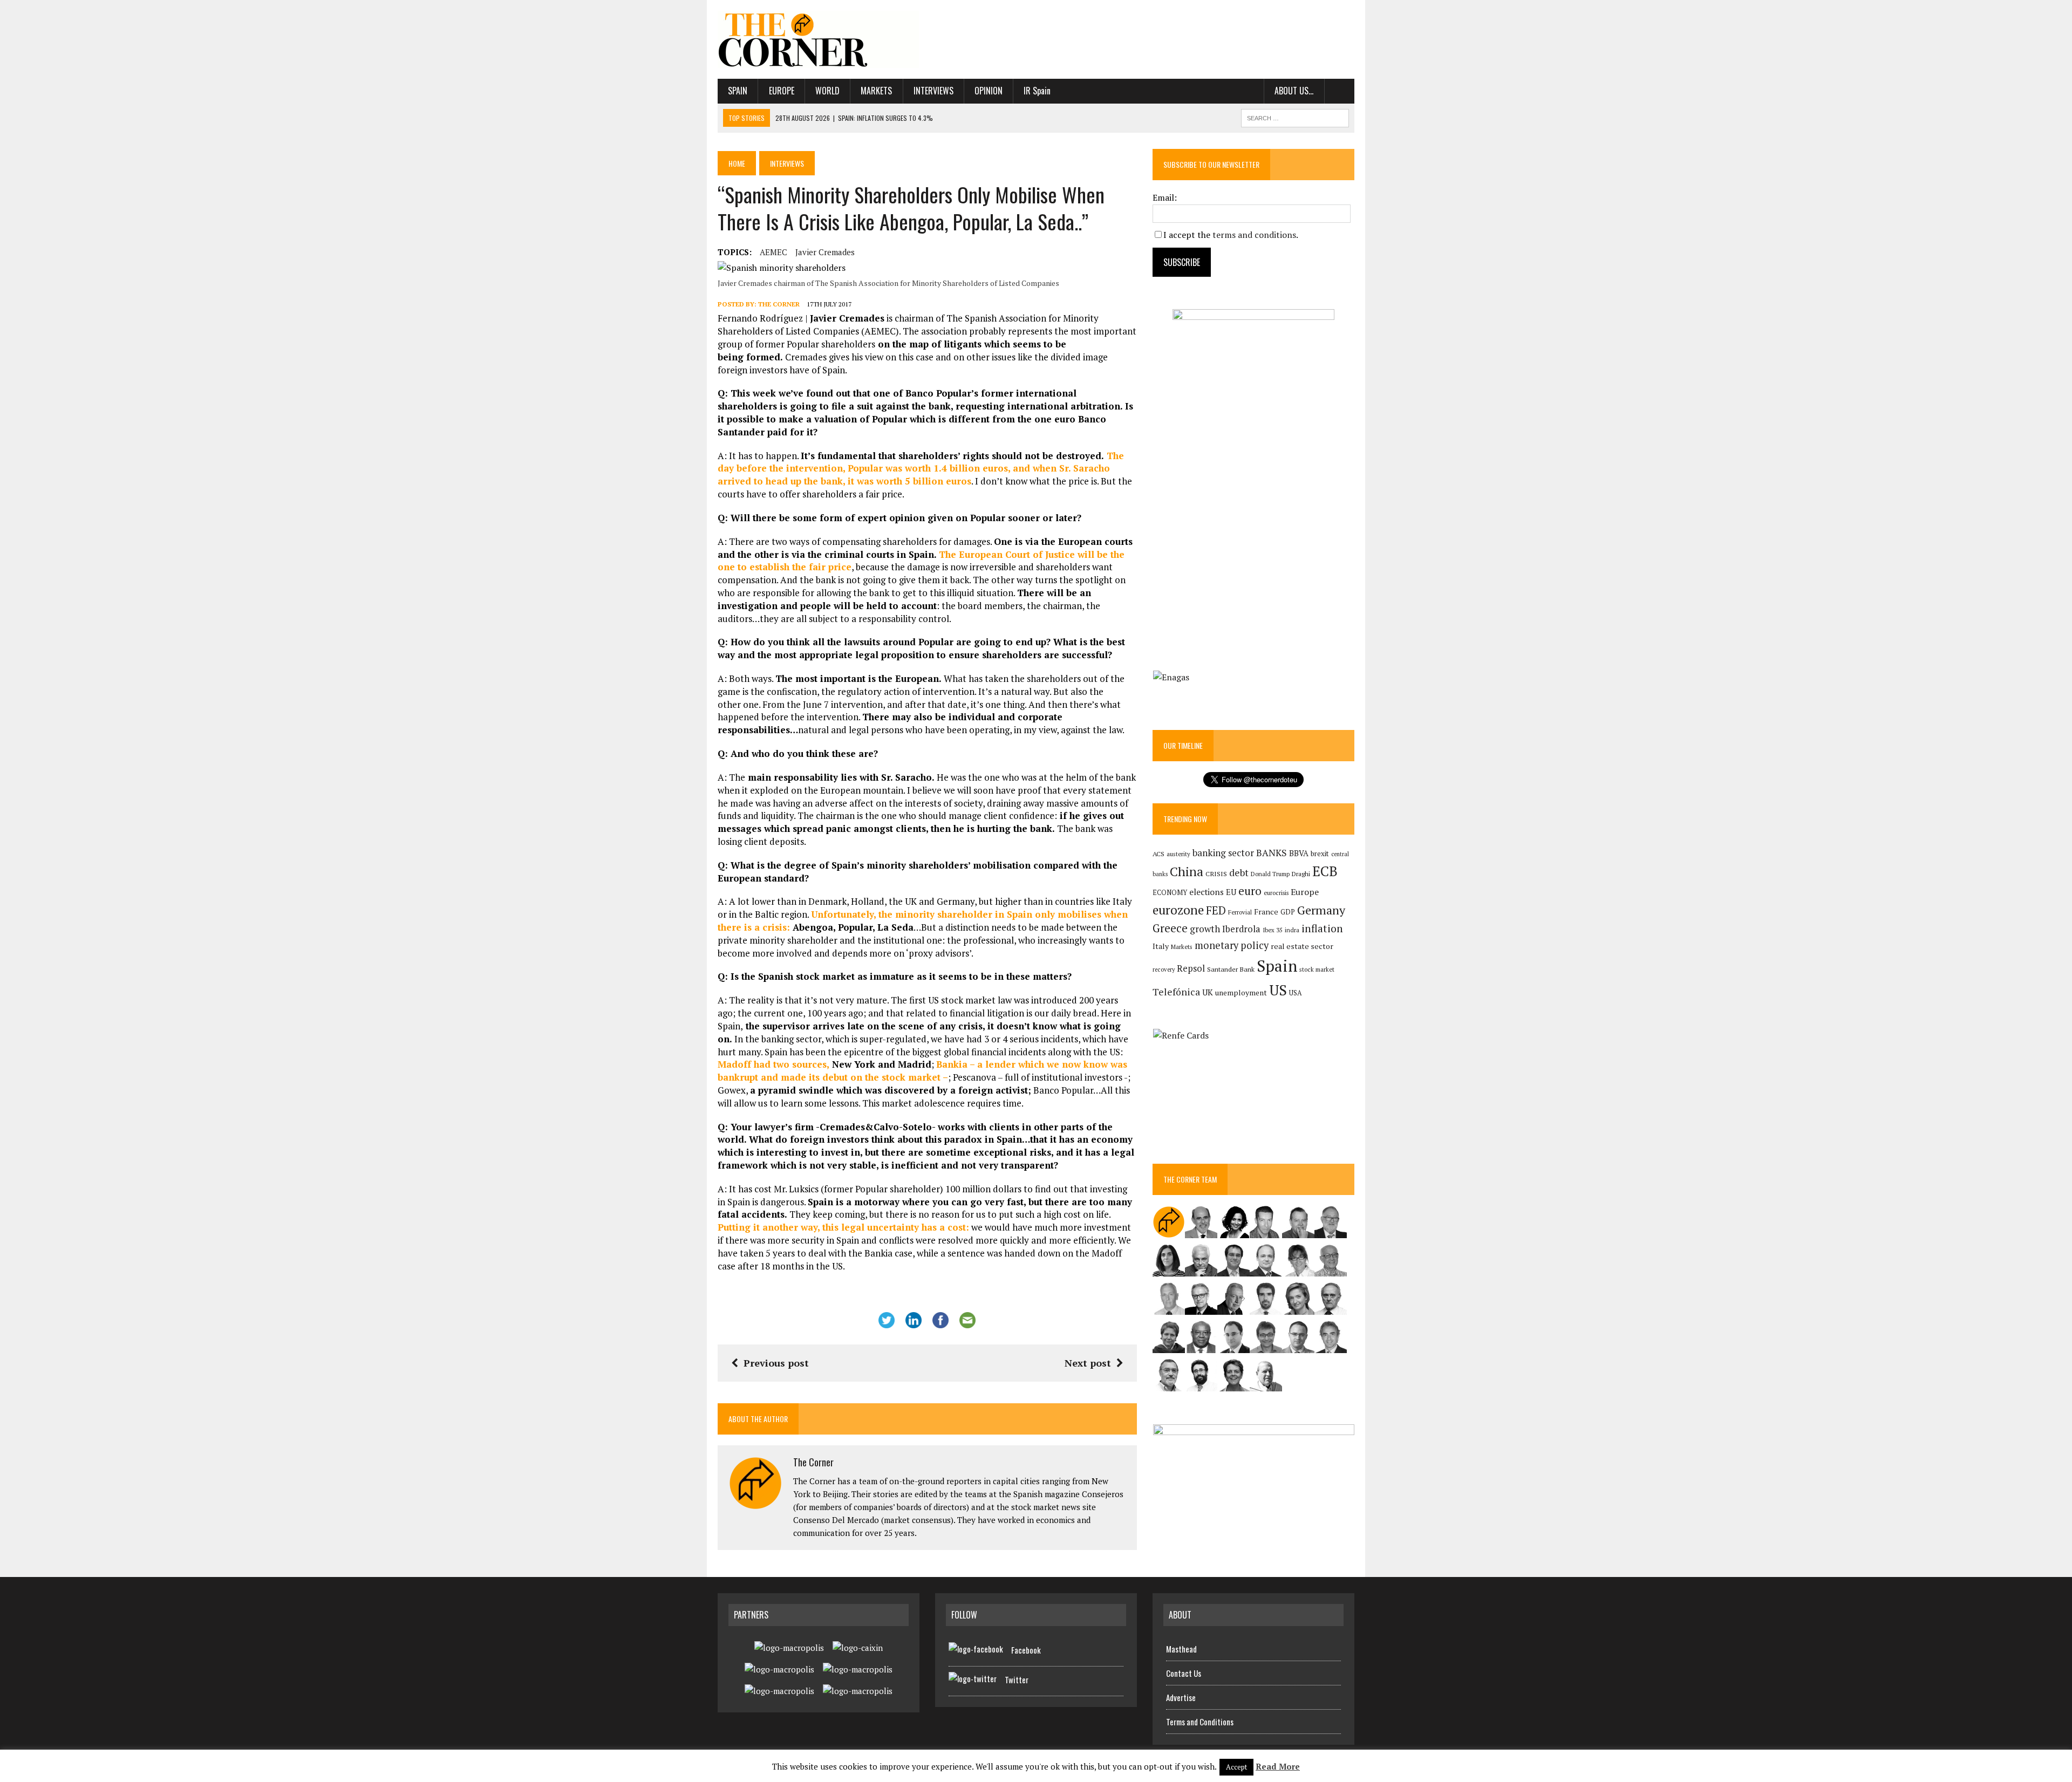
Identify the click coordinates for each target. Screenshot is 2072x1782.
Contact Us (1184, 1673)
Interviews (933, 91)
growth (1205, 929)
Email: (1165, 197)
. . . (1340, 91)
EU (1231, 892)
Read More (1278, 1766)
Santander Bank (1231, 969)
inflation (1322, 928)
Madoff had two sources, (773, 1064)
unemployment (1241, 993)
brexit (1320, 854)
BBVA (1299, 853)
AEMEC (773, 252)
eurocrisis (1276, 893)
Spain (738, 91)
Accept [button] (1236, 1767)
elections (1207, 892)
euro (1250, 891)
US (1278, 990)
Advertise (1181, 1697)
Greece (1170, 928)
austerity (1178, 854)
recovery (1164, 969)
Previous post (776, 1363)
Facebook (1026, 1650)
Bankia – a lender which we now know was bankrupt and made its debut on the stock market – (922, 1071)
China (1187, 872)
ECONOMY (1170, 893)
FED (1216, 910)
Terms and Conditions (1200, 1722)
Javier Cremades (825, 252)
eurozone (1178, 910)
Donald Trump (1270, 874)
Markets (876, 91)
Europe (782, 91)
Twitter (1017, 1679)
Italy (1161, 946)
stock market (1317, 969)
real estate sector (1302, 946)
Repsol (1191, 968)
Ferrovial (1240, 912)
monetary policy (1232, 945)
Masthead (1181, 1649)
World (827, 91)
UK (1208, 992)
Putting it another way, (843, 1227)
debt (1239, 873)
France (1266, 912)
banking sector (1223, 853)
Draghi (1301, 873)
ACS (1158, 854)
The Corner (779, 304)
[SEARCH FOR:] (1295, 117)
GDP (1288, 912)
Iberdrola (1241, 929)
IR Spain (1037, 91)
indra (1292, 930)
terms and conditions (1254, 235)
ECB (1325, 871)
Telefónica (1176, 992)
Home (737, 163)
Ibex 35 (1273, 930)
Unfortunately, (845, 914)
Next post (1088, 1363)
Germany (1321, 910)
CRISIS (1216, 874)
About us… (1294, 91)
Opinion (989, 91)
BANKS (1272, 853)
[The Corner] (819, 39)
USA (1296, 993)
